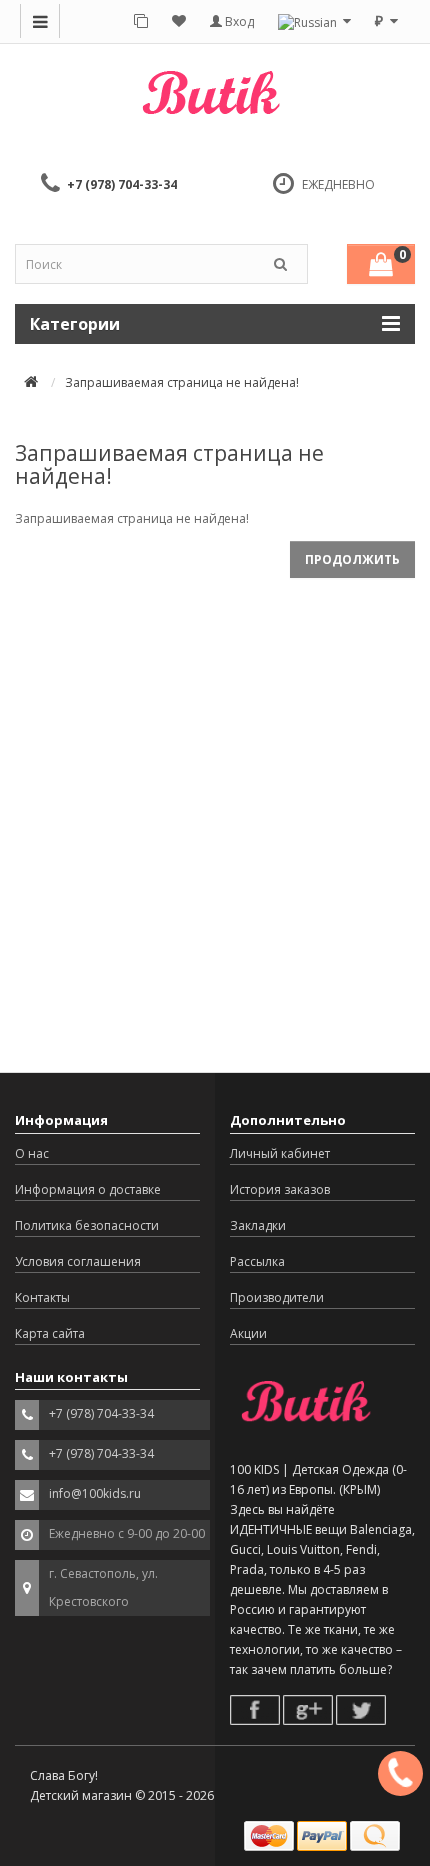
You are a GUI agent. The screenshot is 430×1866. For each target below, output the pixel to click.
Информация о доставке (88, 1189)
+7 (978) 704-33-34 (122, 184)
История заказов (280, 1189)
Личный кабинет (280, 1153)
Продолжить (352, 559)
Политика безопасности (87, 1225)
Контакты (42, 1297)
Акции (248, 1333)
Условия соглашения (78, 1261)
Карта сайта (50, 1333)
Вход (238, 21)
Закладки (258, 1225)
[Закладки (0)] (179, 19)
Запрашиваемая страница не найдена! (182, 382)
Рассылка (257, 1261)
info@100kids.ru (95, 1493)
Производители (277, 1297)
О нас (32, 1153)
